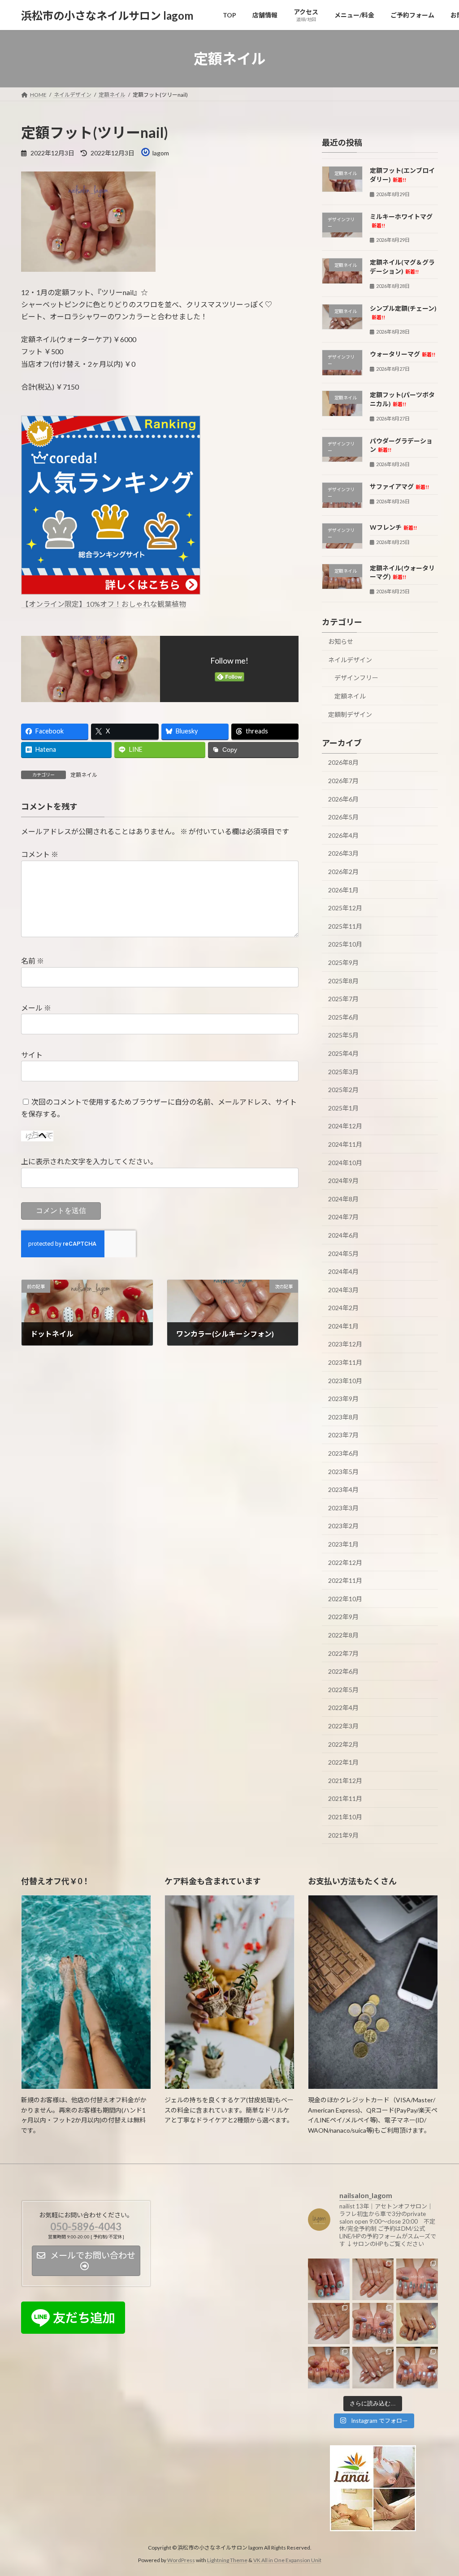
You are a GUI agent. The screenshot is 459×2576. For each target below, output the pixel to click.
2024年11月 (345, 1144)
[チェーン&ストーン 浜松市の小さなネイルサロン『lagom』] (373, 2368)
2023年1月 (343, 1544)
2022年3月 (343, 1726)
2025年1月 (343, 1108)
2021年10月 (345, 1817)
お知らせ (341, 641)
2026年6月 (343, 799)
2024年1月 (343, 1326)
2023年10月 (345, 1381)
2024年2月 (343, 1308)
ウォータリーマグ (403, 354)
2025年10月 (345, 945)
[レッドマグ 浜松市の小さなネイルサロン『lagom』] (329, 2368)
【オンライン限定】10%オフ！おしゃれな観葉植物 (104, 604)
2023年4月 (343, 1489)
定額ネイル (84, 775)
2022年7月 (343, 1653)
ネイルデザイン (350, 660)
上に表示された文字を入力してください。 (89, 1162)
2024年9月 (343, 1181)
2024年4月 (343, 1271)
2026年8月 (343, 763)
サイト (32, 1055)
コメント (40, 855)
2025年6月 (343, 1017)
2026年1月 (343, 890)
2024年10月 (345, 1163)
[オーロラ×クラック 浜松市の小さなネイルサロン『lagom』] (417, 2324)
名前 (32, 961)
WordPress (181, 2560)
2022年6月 (343, 1671)
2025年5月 (343, 1035)
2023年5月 (343, 1472)
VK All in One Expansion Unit (287, 2560)
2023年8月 (343, 1417)
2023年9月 (343, 1399)
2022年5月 (343, 1690)
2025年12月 (345, 908)
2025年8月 (343, 981)
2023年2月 (343, 1526)
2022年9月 (343, 1617)
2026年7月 (343, 781)
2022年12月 (345, 1562)
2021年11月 (345, 1799)
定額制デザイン (350, 714)
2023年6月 (343, 1453)
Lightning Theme (227, 2560)
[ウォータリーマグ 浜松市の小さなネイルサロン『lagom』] (417, 2368)
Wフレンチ (393, 527)
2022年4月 (343, 1708)
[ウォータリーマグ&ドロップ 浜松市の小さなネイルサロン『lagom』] (373, 2324)
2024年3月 (343, 1290)
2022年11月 (345, 1580)
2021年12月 (345, 1781)
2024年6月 (343, 1235)
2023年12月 (345, 1344)
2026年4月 (343, 835)
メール (36, 1008)
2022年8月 (343, 1635)
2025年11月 (345, 926)
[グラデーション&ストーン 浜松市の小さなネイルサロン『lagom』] (329, 2324)
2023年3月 (343, 1508)
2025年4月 (343, 1053)
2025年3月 (343, 1072)
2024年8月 (343, 1199)
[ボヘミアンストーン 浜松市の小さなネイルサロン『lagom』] (329, 2279)
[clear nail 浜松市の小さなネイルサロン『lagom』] (373, 2279)
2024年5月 (343, 1254)
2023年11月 (345, 1362)
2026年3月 (343, 854)
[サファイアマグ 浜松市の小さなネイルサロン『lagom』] (417, 2279)
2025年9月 (343, 962)
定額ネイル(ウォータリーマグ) (402, 572)
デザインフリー (356, 678)
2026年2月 (343, 872)
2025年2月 (343, 1090)
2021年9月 (343, 1835)
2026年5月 (343, 817)
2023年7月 (343, 1435)
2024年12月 (345, 1126)
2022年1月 (343, 1762)
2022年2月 (343, 1744)
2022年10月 (345, 1599)
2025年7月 (343, 999)
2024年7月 (343, 1217)
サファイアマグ (399, 486)
